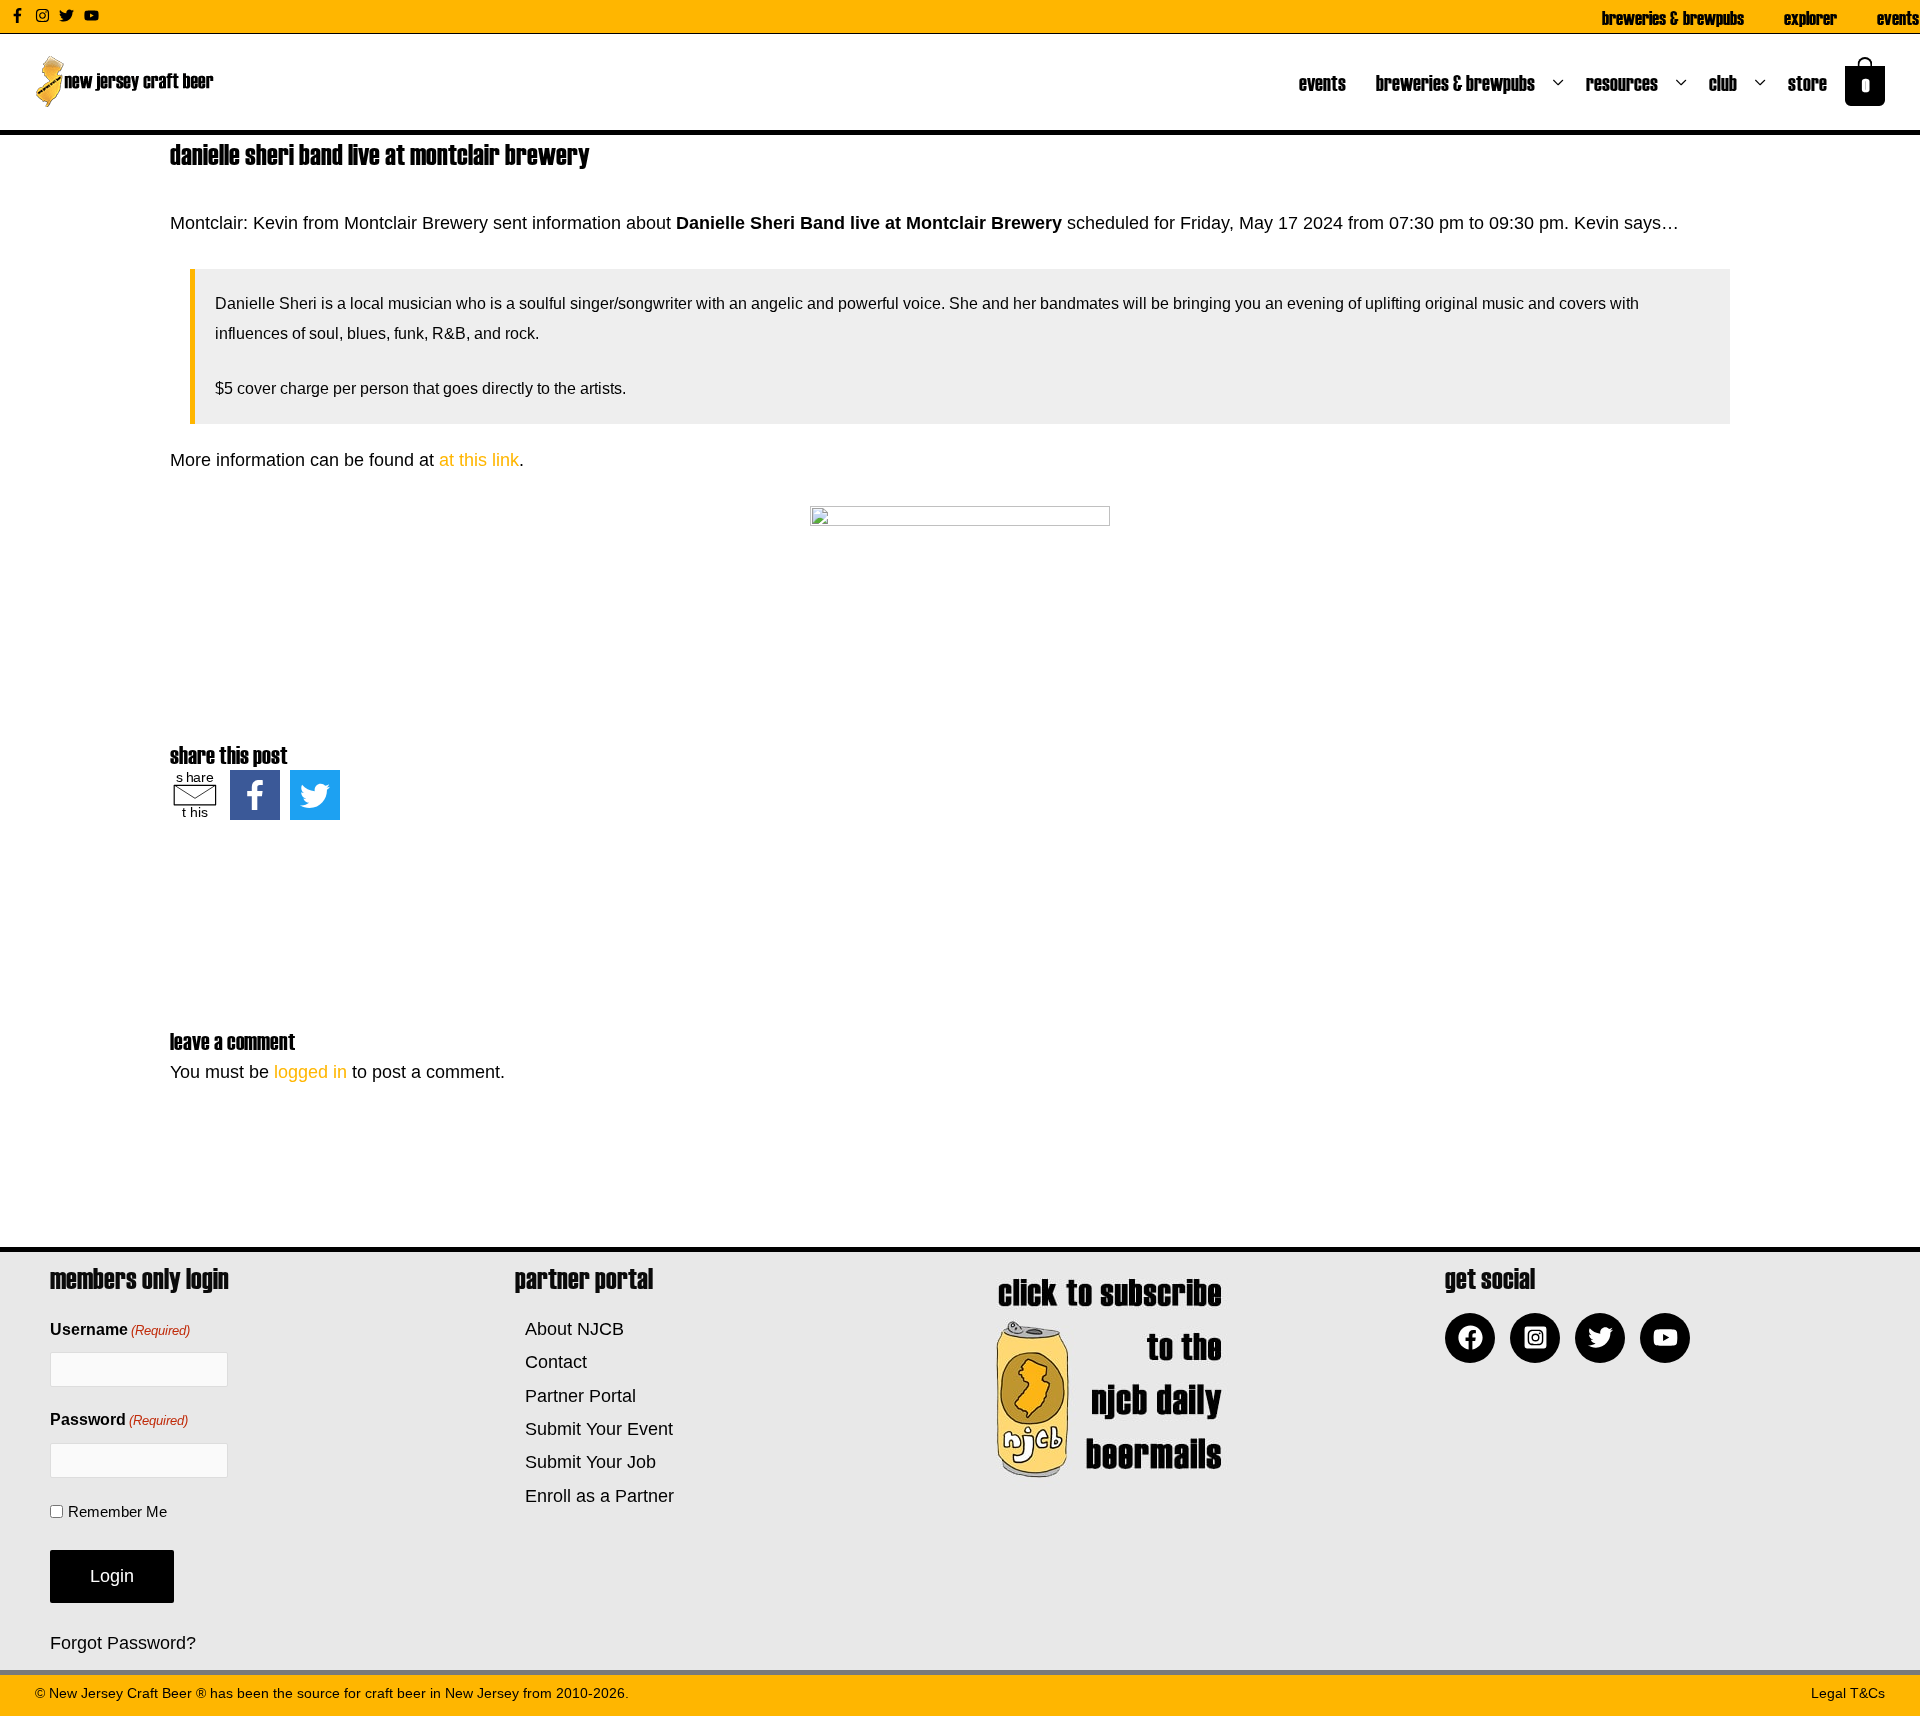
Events (1898, 17)
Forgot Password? (123, 1643)
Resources (1626, 82)
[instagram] (45, 15)
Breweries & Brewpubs (1673, 17)
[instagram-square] (1540, 1338)
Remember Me (117, 1511)
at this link (479, 460)
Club (1727, 82)
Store (1811, 82)
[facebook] (1475, 1338)
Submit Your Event (594, 1429)
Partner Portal (575, 1396)
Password (119, 1419)
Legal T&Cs (1848, 1693)
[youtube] (94, 15)
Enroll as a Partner (594, 1496)
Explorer (1810, 17)
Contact (551, 1362)
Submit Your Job (585, 1462)
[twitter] (69, 15)
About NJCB (569, 1329)
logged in (310, 1072)
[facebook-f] (20, 15)
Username (120, 1329)
